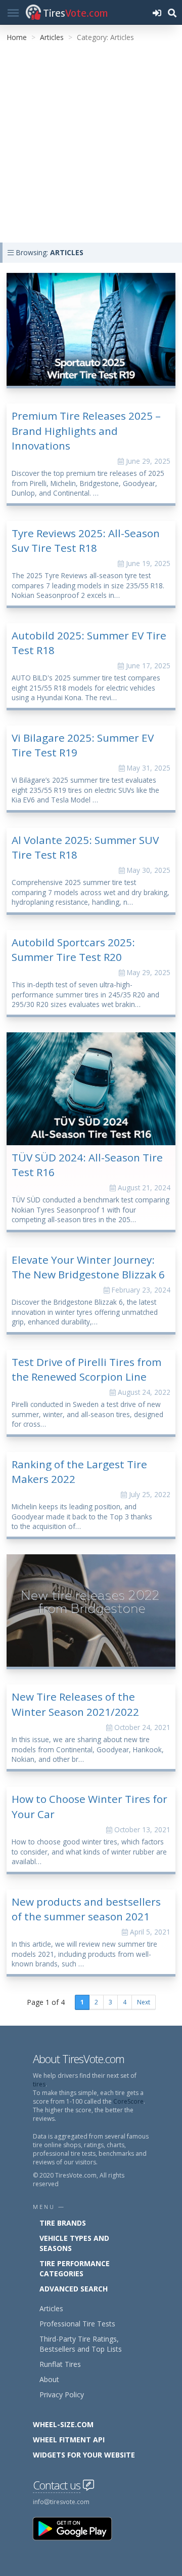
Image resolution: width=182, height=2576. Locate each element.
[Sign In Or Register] (157, 12)
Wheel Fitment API (69, 2440)
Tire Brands (63, 2223)
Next (144, 2002)
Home (17, 37)
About (49, 2379)
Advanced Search (74, 2289)
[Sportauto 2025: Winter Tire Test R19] (91, 329)
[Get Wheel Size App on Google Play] (78, 2528)
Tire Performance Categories (75, 2268)
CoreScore (128, 2101)
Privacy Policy (62, 2394)
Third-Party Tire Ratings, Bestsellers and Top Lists (81, 2344)
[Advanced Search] (172, 12)
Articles (52, 37)
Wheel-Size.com (63, 2424)
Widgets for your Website (84, 2455)
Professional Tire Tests (77, 2324)
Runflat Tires (60, 2364)
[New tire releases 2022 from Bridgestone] (91, 1611)
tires (39, 2084)
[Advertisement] (91, 146)
